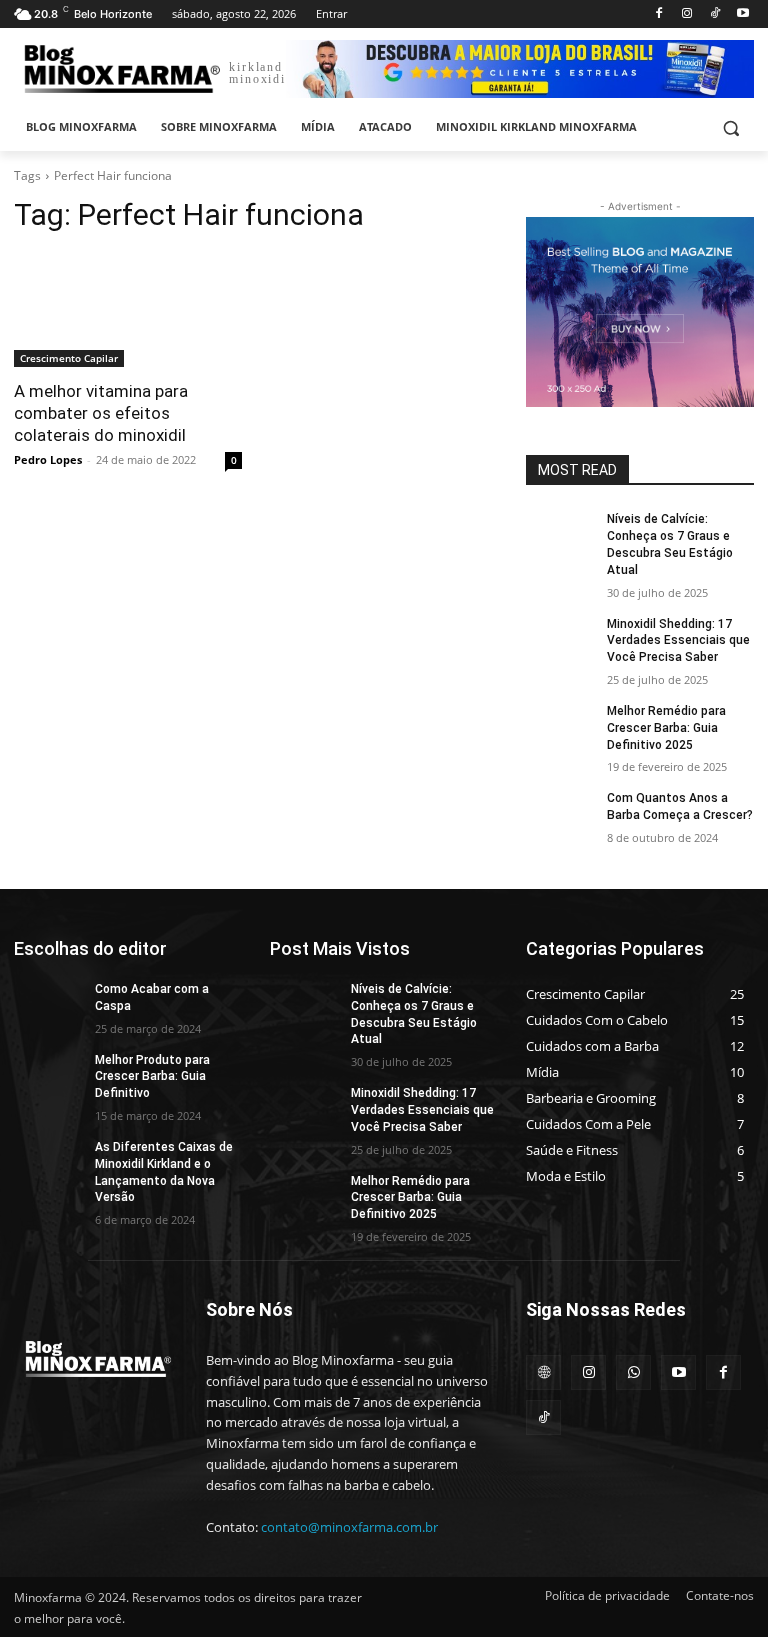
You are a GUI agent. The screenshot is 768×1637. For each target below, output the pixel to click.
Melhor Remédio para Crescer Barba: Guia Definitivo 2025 (666, 728)
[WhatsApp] (633, 1372)
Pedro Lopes (48, 459)
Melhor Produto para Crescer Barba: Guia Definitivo (152, 1077)
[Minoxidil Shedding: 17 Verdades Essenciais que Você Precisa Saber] (560, 640)
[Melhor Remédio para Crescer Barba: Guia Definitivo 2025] (560, 727)
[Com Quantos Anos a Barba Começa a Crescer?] (560, 814)
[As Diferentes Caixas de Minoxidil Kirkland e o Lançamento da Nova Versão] (48, 1163)
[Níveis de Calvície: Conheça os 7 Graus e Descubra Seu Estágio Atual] (560, 535)
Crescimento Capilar (69, 358)
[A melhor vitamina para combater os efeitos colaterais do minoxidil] (128, 310)
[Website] (543, 1372)
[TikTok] (714, 14)
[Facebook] (659, 14)
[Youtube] (742, 14)
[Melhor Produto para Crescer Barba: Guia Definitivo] (48, 1076)
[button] (730, 127)
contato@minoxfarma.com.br (349, 1527)
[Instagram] (687, 14)
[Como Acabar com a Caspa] (48, 1005)
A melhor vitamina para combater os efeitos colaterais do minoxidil (101, 413)
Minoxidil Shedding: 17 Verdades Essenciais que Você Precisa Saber (678, 641)
